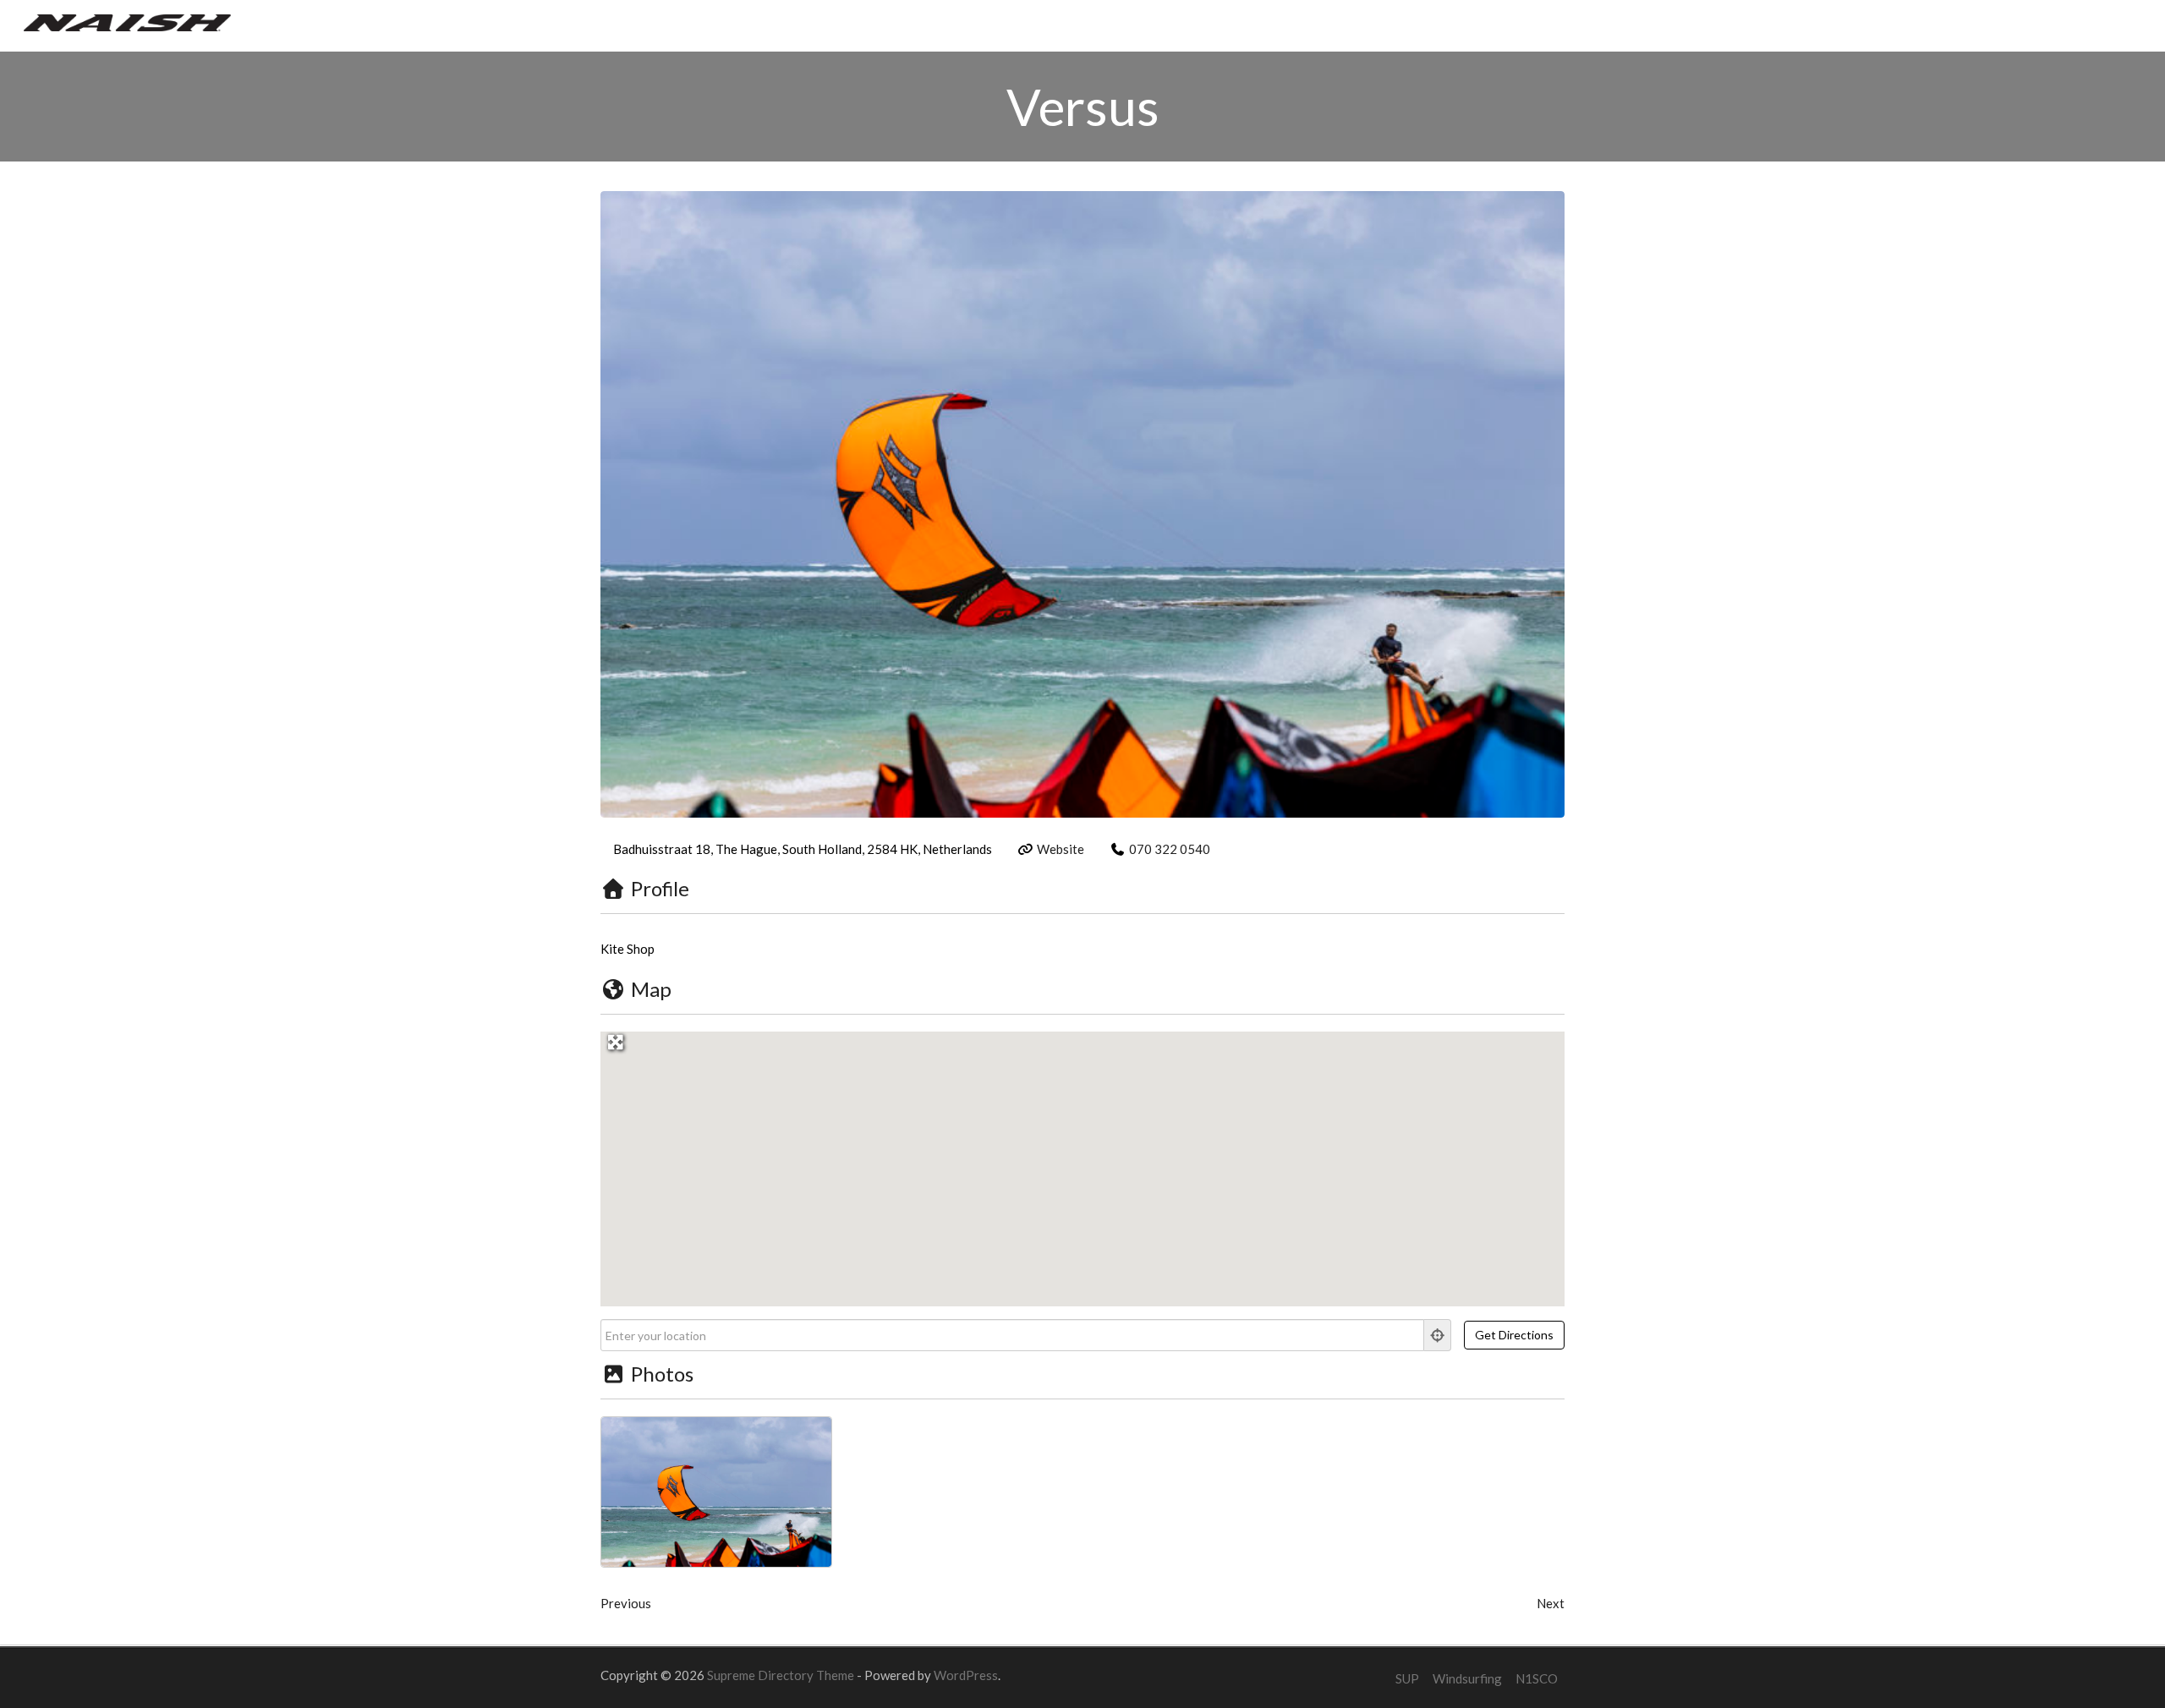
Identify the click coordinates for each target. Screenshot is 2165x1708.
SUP (1407, 1678)
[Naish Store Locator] (127, 21)
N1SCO (1537, 1678)
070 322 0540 (1170, 849)
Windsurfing (1467, 1678)
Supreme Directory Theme (782, 1675)
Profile (660, 888)
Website (1061, 849)
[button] (1082, 1159)
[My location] (1438, 1335)
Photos (662, 1374)
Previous (626, 1603)
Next (1551, 1603)
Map (651, 989)
